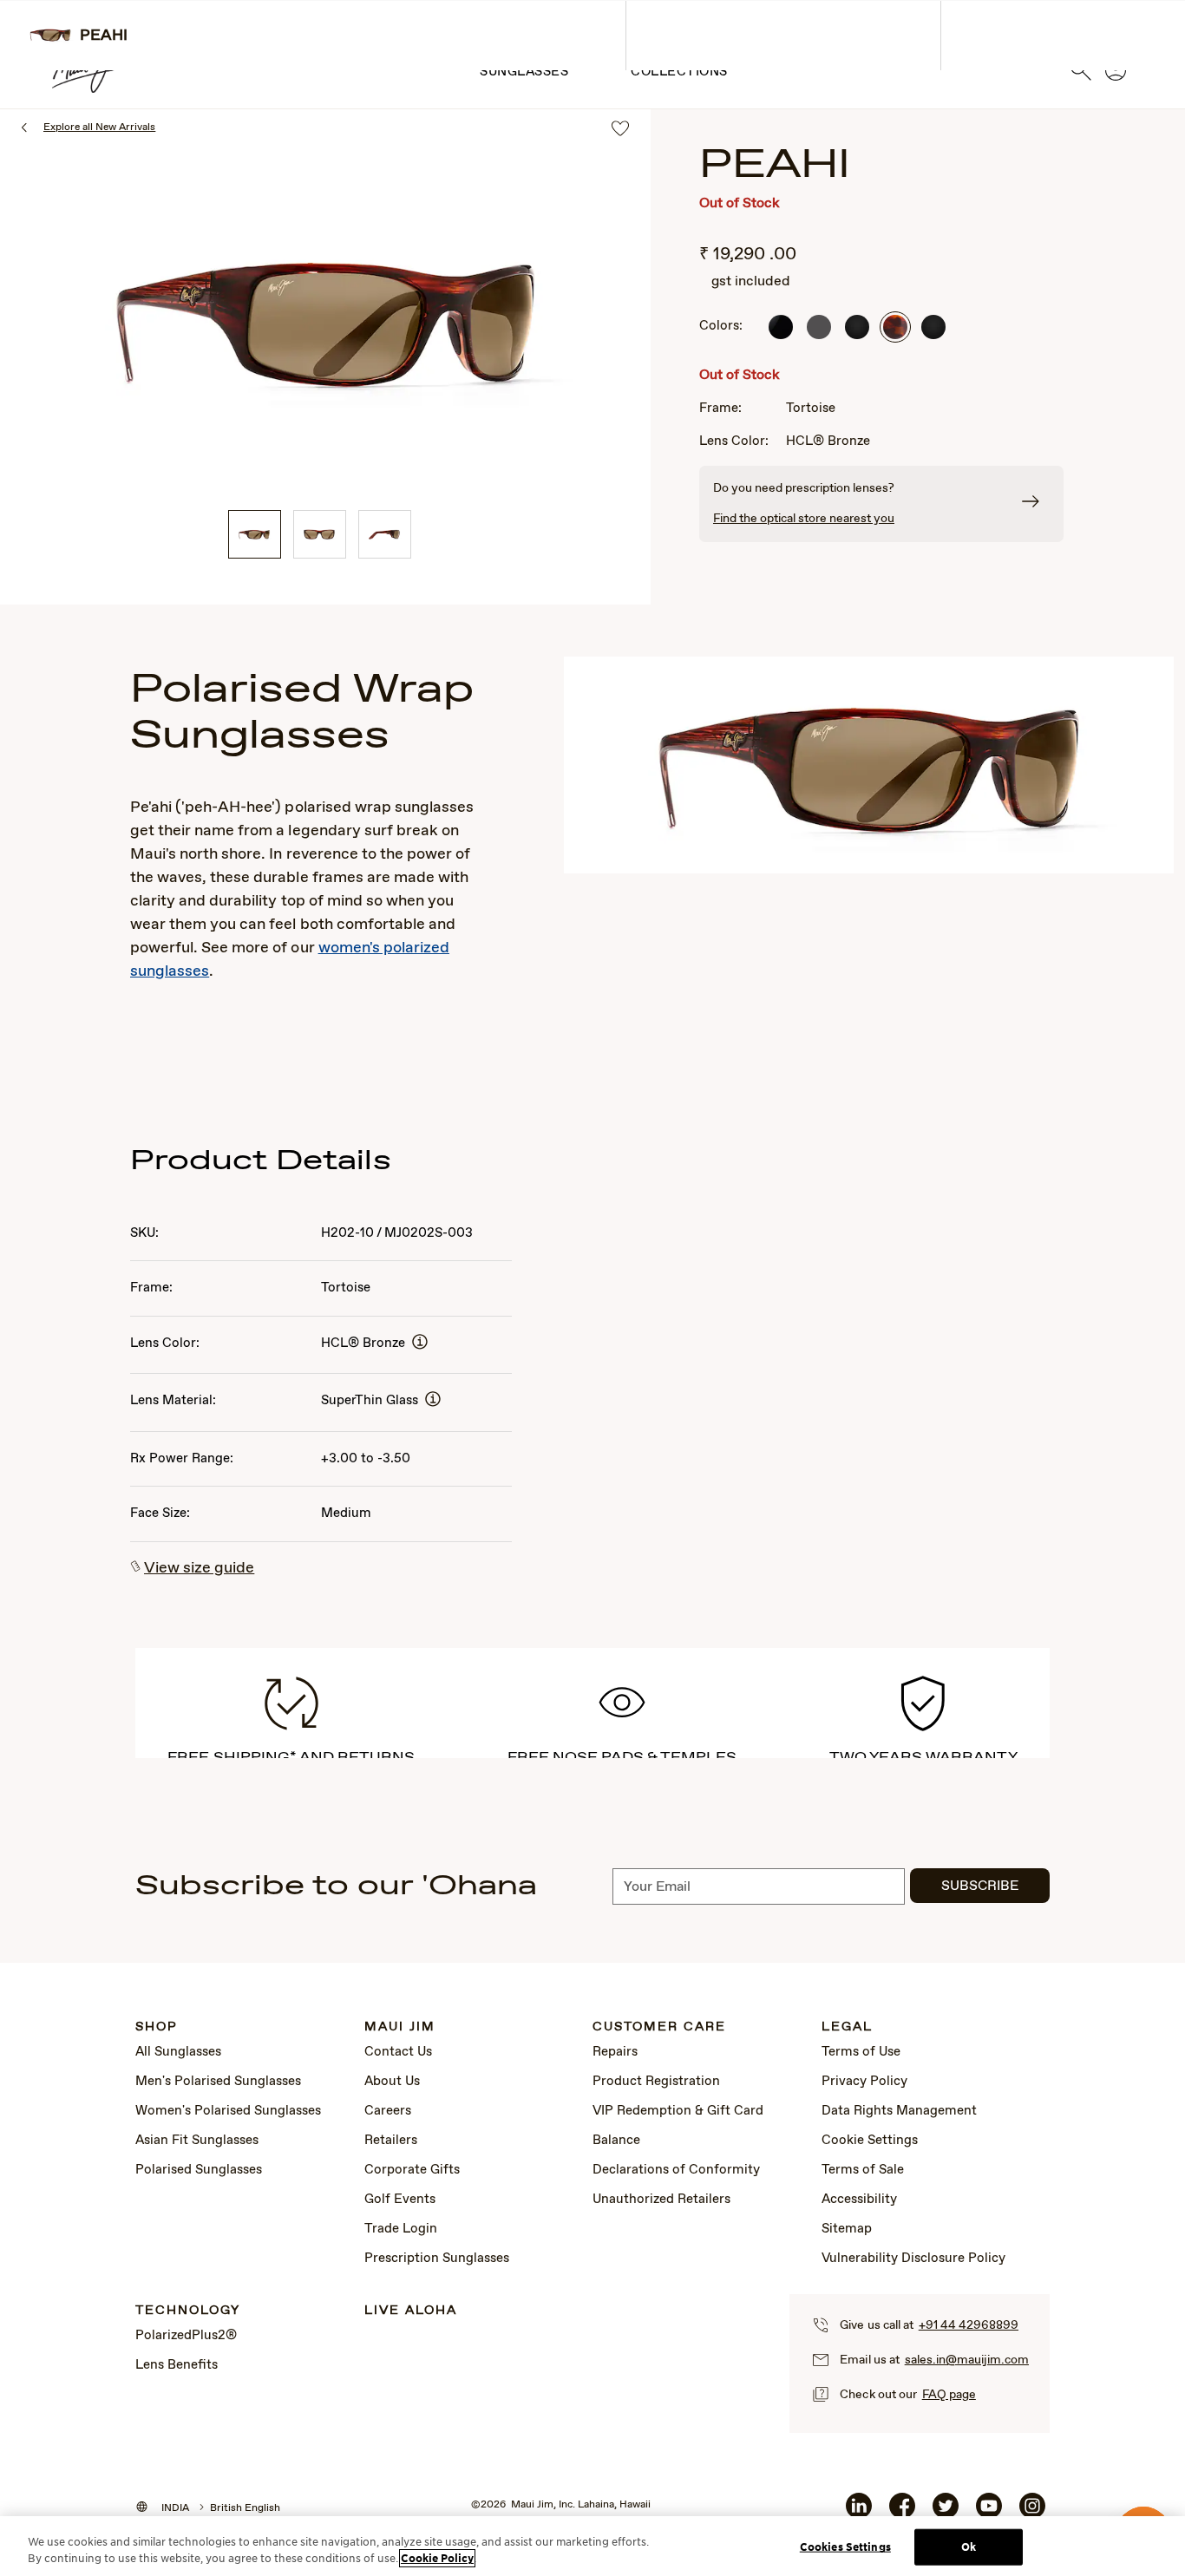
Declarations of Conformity (676, 2170)
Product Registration (656, 2082)
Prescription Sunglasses (437, 2259)
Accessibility (859, 2200)
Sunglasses (524, 72)
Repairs (615, 2052)
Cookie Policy (437, 2558)
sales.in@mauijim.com (967, 2360)
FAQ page (949, 2395)
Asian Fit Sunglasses (197, 2141)
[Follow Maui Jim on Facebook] (902, 2513)
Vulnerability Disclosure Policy (913, 2259)
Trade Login (401, 2229)
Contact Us (398, 2052)
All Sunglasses (178, 2052)
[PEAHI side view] (385, 534)
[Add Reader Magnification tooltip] (420, 1343)
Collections (679, 72)
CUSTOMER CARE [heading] (659, 2027)
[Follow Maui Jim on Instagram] (1032, 2513)
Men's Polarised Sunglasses (218, 2082)
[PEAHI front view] (320, 534)
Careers (388, 2111)
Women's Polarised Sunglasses (228, 2111)
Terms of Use (861, 2052)
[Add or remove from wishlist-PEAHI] (620, 130)
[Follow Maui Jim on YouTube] (989, 2513)
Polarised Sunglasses (199, 2170)
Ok (969, 2547)
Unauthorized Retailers (661, 2200)
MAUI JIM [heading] (400, 2027)
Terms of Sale (863, 2170)
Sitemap (847, 2229)
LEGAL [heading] (847, 2027)
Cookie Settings (870, 2141)
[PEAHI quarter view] (255, 534)
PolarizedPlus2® (186, 2336)
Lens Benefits (177, 2365)
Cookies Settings (845, 2547)
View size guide (199, 1568)
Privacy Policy (864, 2082)
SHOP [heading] (157, 2027)
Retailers (391, 2141)
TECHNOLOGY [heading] (188, 2311)
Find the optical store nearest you (804, 519)
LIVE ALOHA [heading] (411, 2311)
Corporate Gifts (412, 2170)
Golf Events (400, 2200)
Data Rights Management (899, 2111)
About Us (392, 2082)
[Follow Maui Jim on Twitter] (946, 2513)
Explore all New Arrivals (99, 127)
